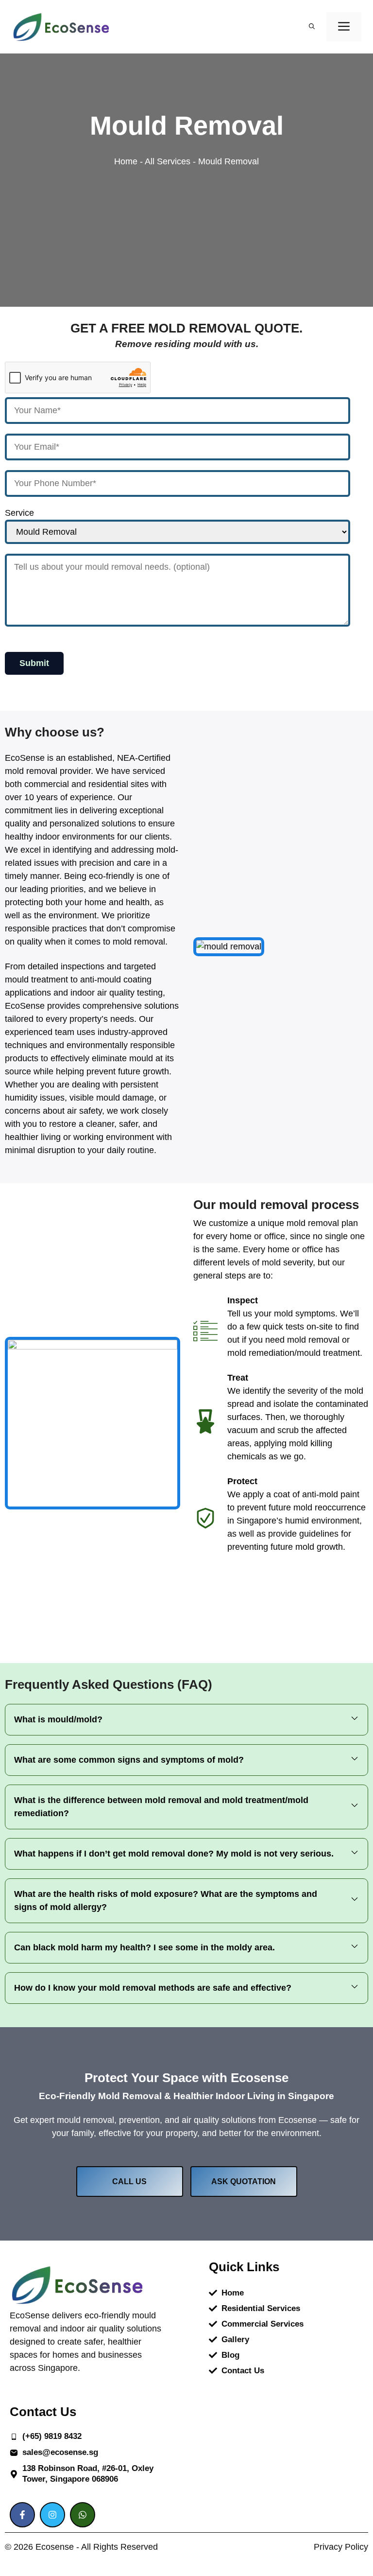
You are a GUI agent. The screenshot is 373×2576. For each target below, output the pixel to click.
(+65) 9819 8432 (52, 2436)
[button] (312, 27)
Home (126, 161)
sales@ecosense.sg (60, 2452)
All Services (168, 161)
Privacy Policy (341, 2547)
